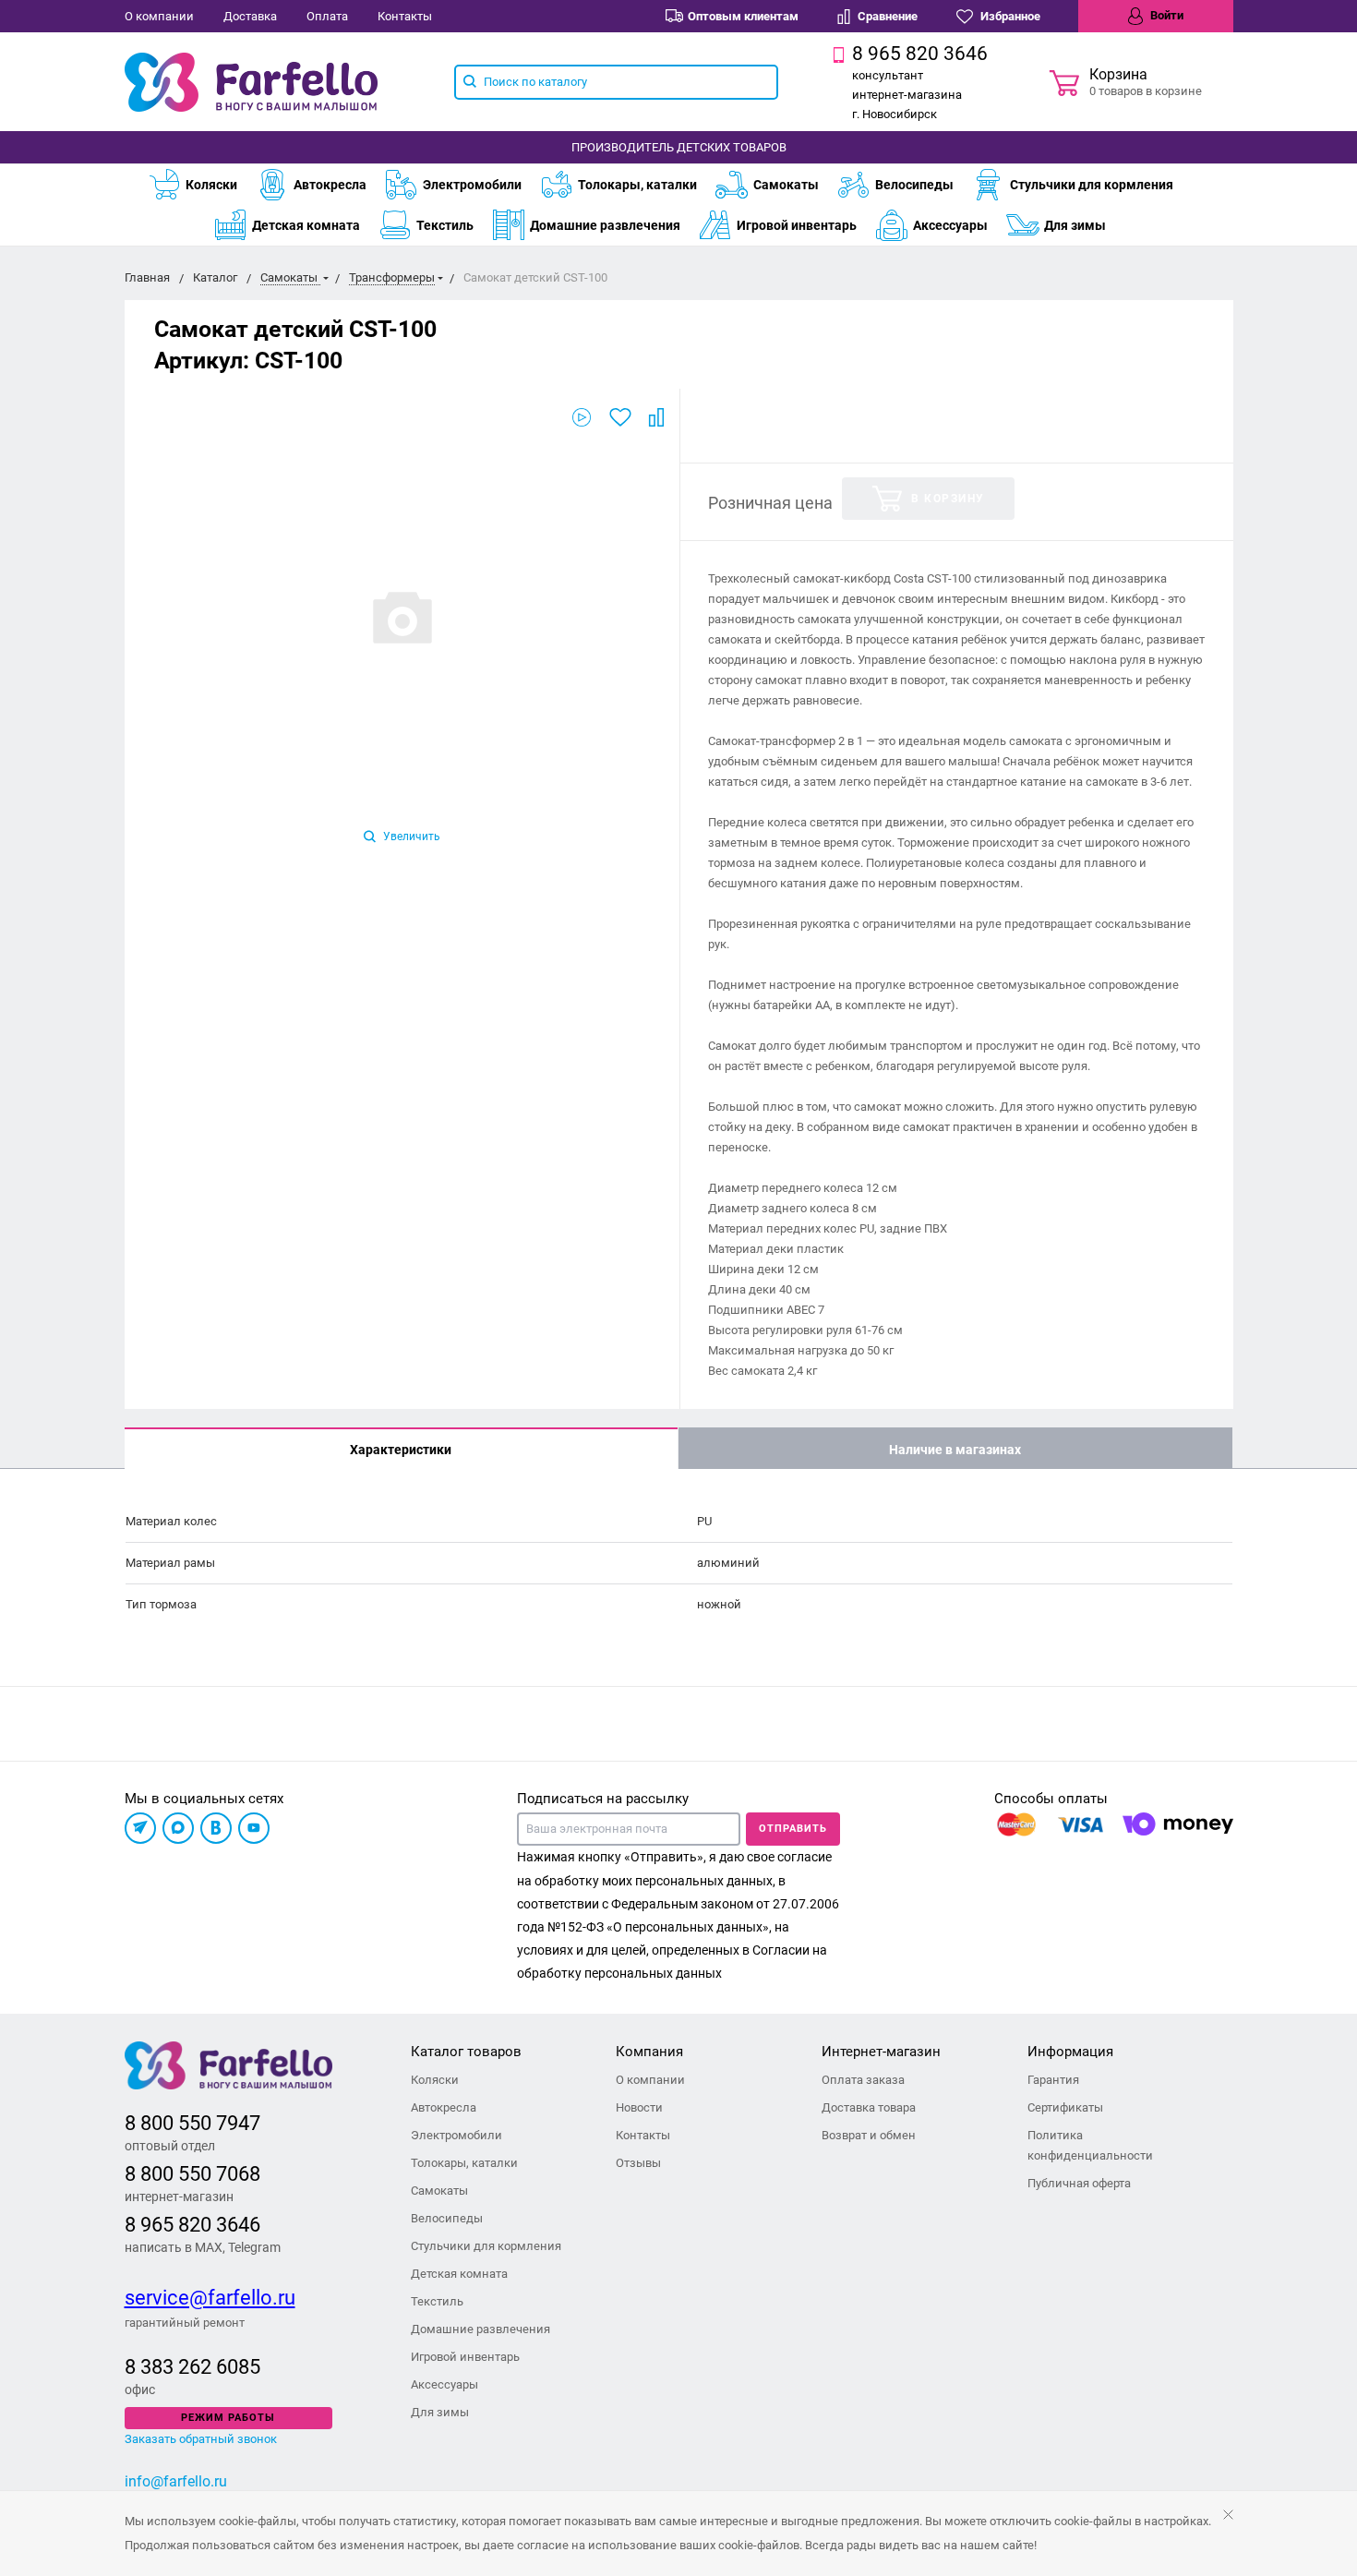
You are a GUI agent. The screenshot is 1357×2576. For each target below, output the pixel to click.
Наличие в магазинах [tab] (955, 1450)
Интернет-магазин (881, 2052)
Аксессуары (950, 225)
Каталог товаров (466, 2052)
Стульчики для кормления (1092, 185)
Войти (1165, 15)
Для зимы (1075, 225)
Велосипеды (914, 185)
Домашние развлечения (605, 225)
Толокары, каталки (637, 185)
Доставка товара (869, 2107)
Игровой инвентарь (797, 225)
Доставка (250, 16)
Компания (649, 2052)
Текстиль (445, 225)
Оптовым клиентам (743, 16)
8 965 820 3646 (192, 2225)
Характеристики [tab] (401, 1450)
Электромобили (472, 185)
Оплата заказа (863, 2080)
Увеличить (410, 837)
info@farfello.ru (176, 2481)
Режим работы (228, 2418)
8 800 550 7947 (192, 2123)
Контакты (405, 16)
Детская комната (306, 225)
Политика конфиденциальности (1090, 2145)
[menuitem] (202, 185)
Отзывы (638, 2163)
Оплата (327, 16)
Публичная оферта (1079, 2183)
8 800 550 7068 (192, 2174)
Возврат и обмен (869, 2135)
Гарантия (1053, 2080)
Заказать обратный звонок (201, 2439)
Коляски (211, 185)
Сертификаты (1065, 2107)
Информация (1070, 2052)
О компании (159, 16)
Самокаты (786, 185)
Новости (639, 2107)
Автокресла (330, 185)
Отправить (793, 1829)
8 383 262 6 (176, 2367)
